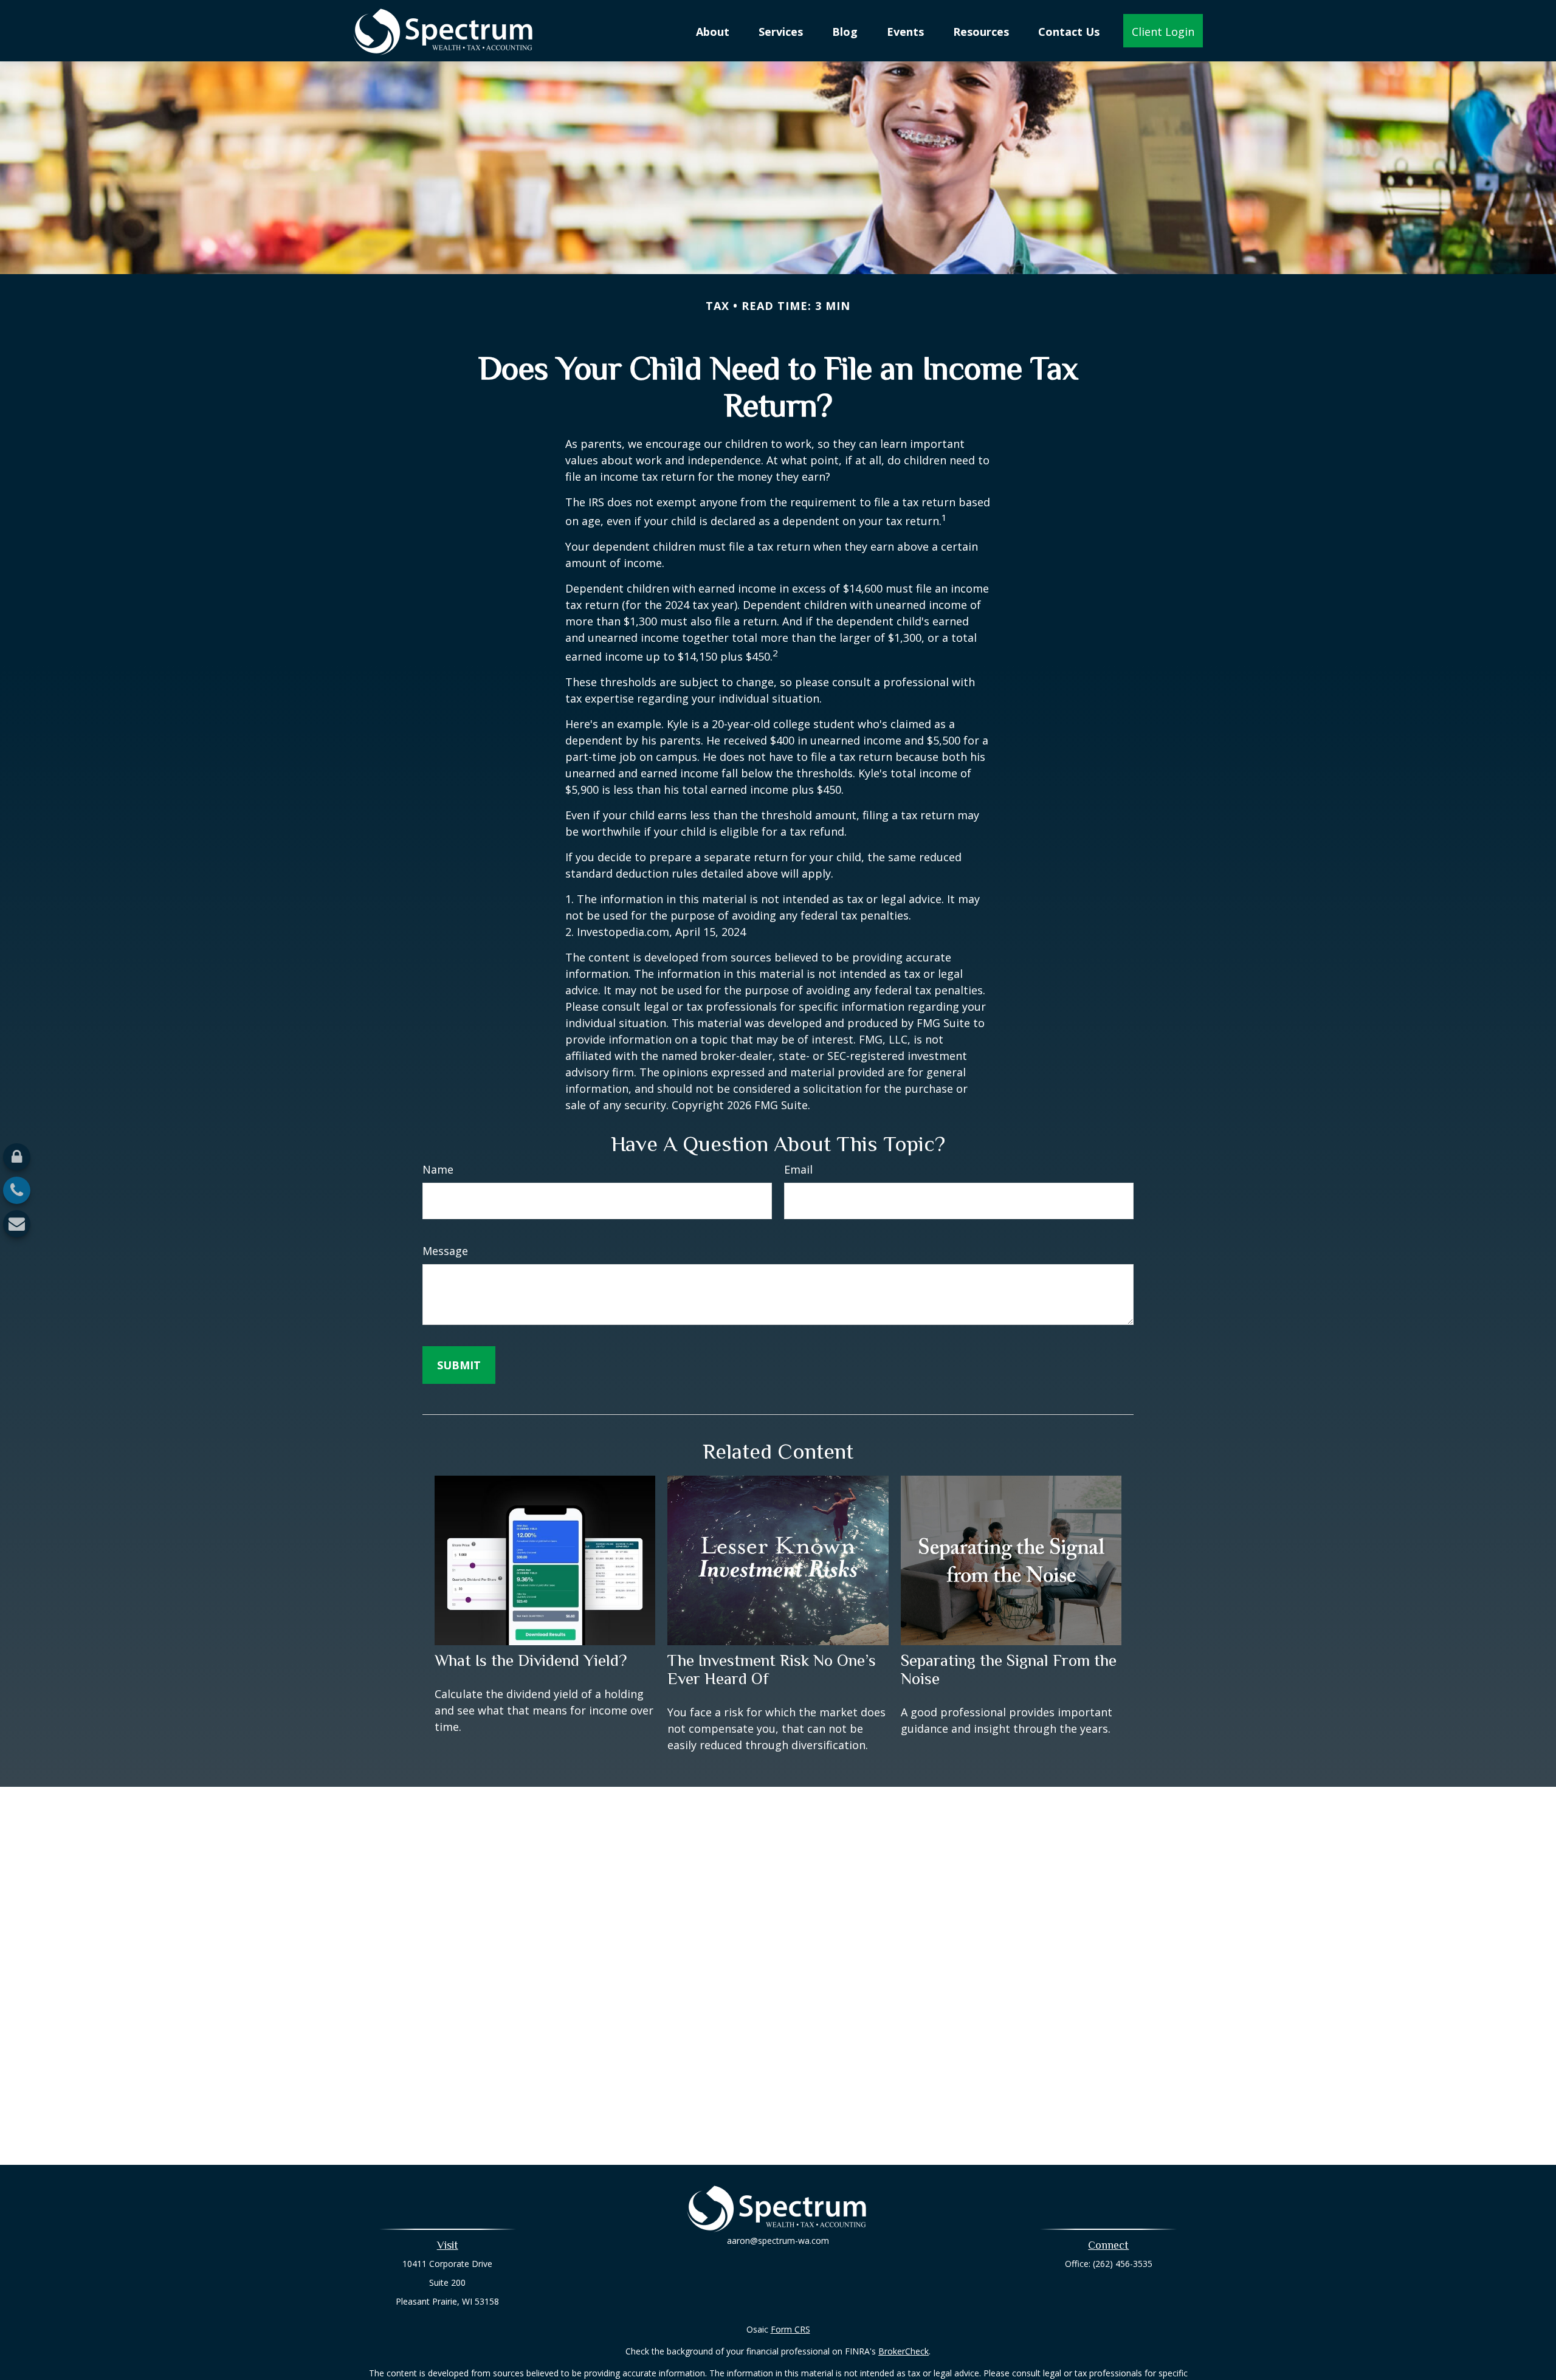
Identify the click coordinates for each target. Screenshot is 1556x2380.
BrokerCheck (904, 2351)
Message (445, 1251)
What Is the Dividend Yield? (531, 1660)
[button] (713, 30)
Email (798, 1169)
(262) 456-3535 (1123, 2264)
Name (438, 1169)
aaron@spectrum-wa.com (778, 2241)
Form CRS (790, 2329)
